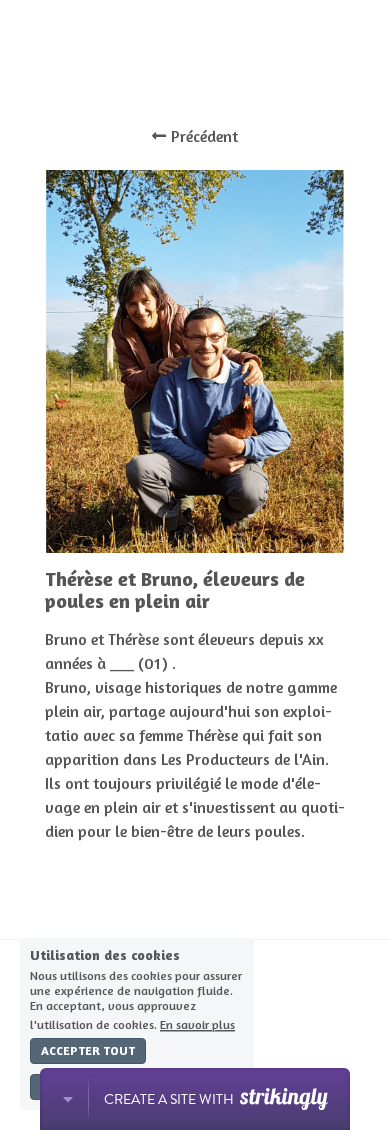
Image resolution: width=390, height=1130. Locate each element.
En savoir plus (197, 1024)
